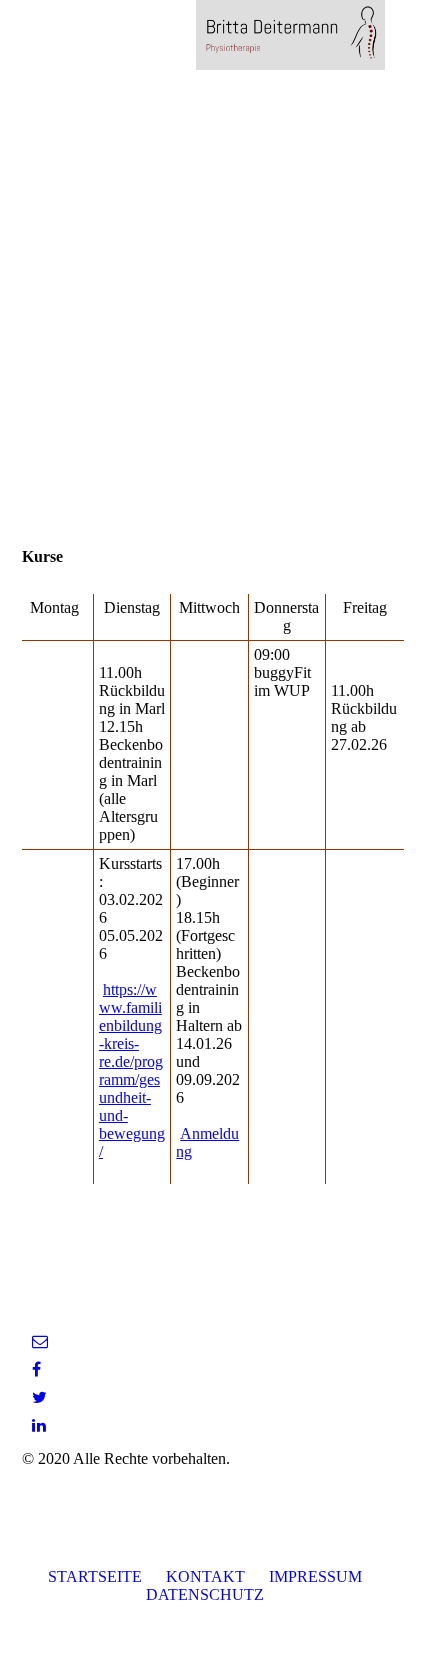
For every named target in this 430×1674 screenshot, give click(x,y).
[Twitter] (39, 1397)
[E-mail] (40, 1341)
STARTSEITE (95, 1576)
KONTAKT (205, 1576)
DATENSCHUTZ (205, 1594)
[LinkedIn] (39, 1425)
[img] (290, 35)
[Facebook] (36, 1369)
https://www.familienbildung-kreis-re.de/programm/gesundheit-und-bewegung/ (132, 1070)
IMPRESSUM (315, 1576)
